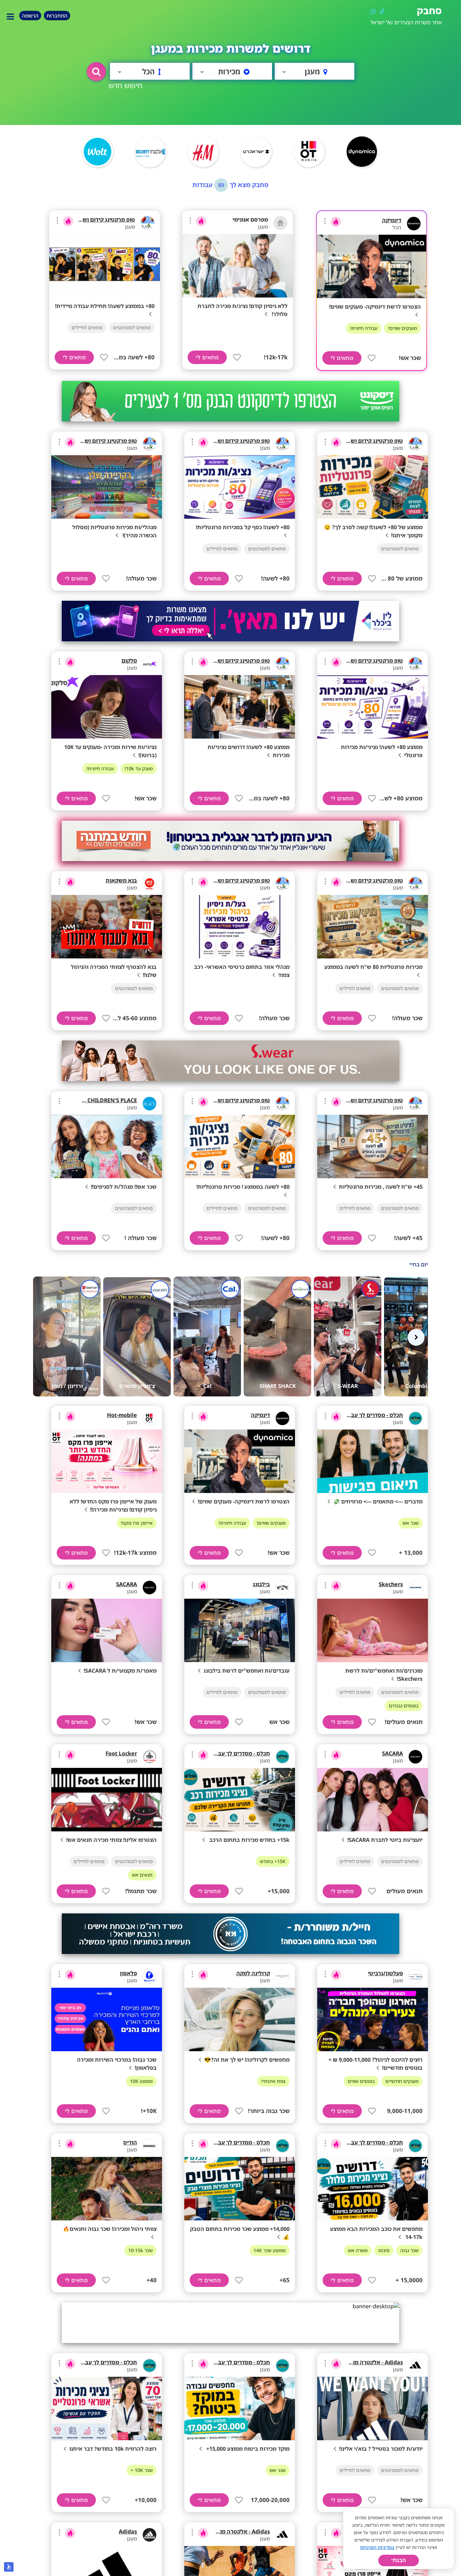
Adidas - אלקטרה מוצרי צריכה (366, 2362)
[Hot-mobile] (150, 1418)
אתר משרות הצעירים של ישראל (406, 22)
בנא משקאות (121, 880)
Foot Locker (121, 1753)
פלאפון (128, 1973)
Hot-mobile (122, 1415)
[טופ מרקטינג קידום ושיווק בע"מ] (147, 223)
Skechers (391, 1584)
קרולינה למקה (253, 1973)
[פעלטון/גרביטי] (415, 1977)
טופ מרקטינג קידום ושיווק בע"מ (97, 220)
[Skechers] (415, 1588)
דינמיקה (392, 220)
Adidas (128, 2531)
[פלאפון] (150, 1977)
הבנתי (399, 2560)
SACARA (127, 1584)
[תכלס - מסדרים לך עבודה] (415, 1418)
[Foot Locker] (150, 1757)
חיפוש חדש (126, 85)
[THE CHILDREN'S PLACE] (150, 1104)
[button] (96, 72)
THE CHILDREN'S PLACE (106, 1100)
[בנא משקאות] (150, 884)
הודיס (130, 2142)
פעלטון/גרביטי (385, 1973)
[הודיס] (150, 2146)
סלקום (129, 661)
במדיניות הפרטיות (377, 2547)
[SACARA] (150, 1588)
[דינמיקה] (414, 224)
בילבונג (261, 1584)
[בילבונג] (282, 1588)
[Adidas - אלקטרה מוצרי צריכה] (415, 2366)
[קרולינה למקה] (282, 1977)
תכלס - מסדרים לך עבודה (373, 1415)
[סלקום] (150, 664)
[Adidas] (150, 2535)
